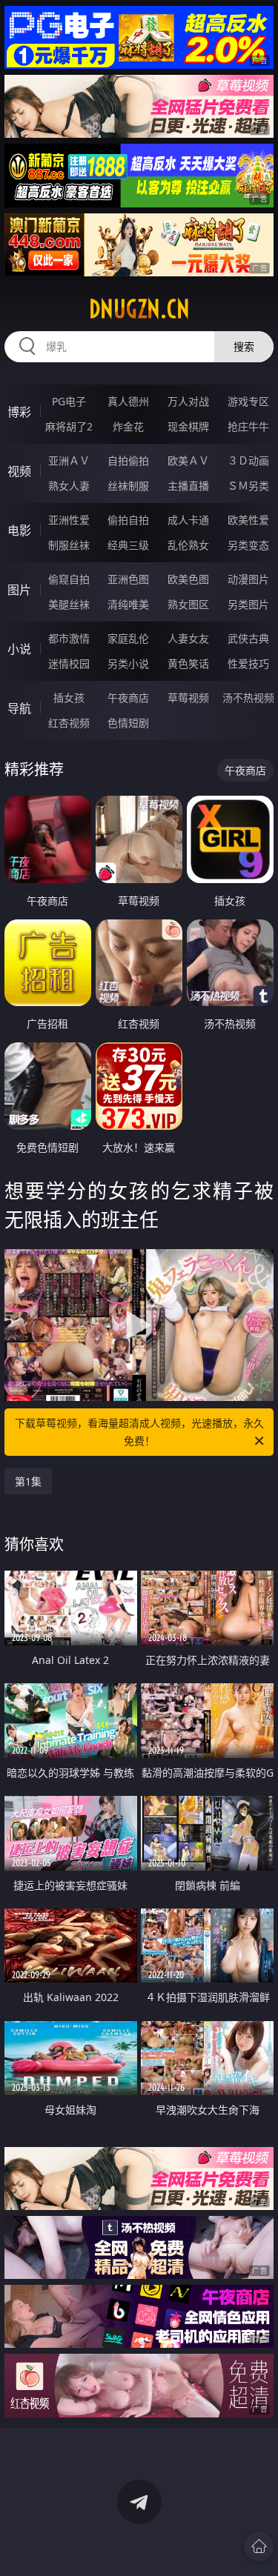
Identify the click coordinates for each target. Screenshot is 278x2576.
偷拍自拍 (128, 520)
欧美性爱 (248, 520)
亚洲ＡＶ (69, 460)
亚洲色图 (128, 579)
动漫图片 (248, 579)
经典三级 (128, 545)
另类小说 (128, 663)
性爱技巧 (248, 663)
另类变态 (248, 545)
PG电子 (69, 401)
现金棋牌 (188, 426)
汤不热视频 (248, 698)
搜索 (244, 346)
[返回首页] (259, 2546)
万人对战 (188, 401)
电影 (19, 530)
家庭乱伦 (128, 638)
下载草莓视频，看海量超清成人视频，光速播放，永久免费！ (139, 1432)
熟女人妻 (69, 486)
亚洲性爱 (69, 520)
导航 (19, 708)
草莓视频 (188, 698)
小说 (19, 649)
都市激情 (69, 638)
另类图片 (248, 604)
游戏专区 (248, 401)
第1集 (28, 1481)
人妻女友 (188, 638)
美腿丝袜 (69, 604)
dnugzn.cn (139, 309)
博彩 (19, 412)
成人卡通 (188, 520)
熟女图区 (188, 604)
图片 (19, 590)
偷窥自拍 (69, 579)
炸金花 (128, 426)
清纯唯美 (128, 604)
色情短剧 (128, 723)
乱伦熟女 (188, 545)
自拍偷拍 (128, 460)
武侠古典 (248, 638)
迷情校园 (69, 663)
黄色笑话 (188, 663)
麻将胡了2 (69, 426)
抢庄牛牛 (248, 426)
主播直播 (188, 486)
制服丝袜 (69, 545)
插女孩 (69, 698)
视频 (19, 471)
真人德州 (128, 401)
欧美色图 (188, 579)
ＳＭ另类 (248, 486)
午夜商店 (128, 698)
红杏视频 (69, 723)
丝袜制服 (128, 486)
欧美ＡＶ (188, 460)
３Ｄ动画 (248, 460)
